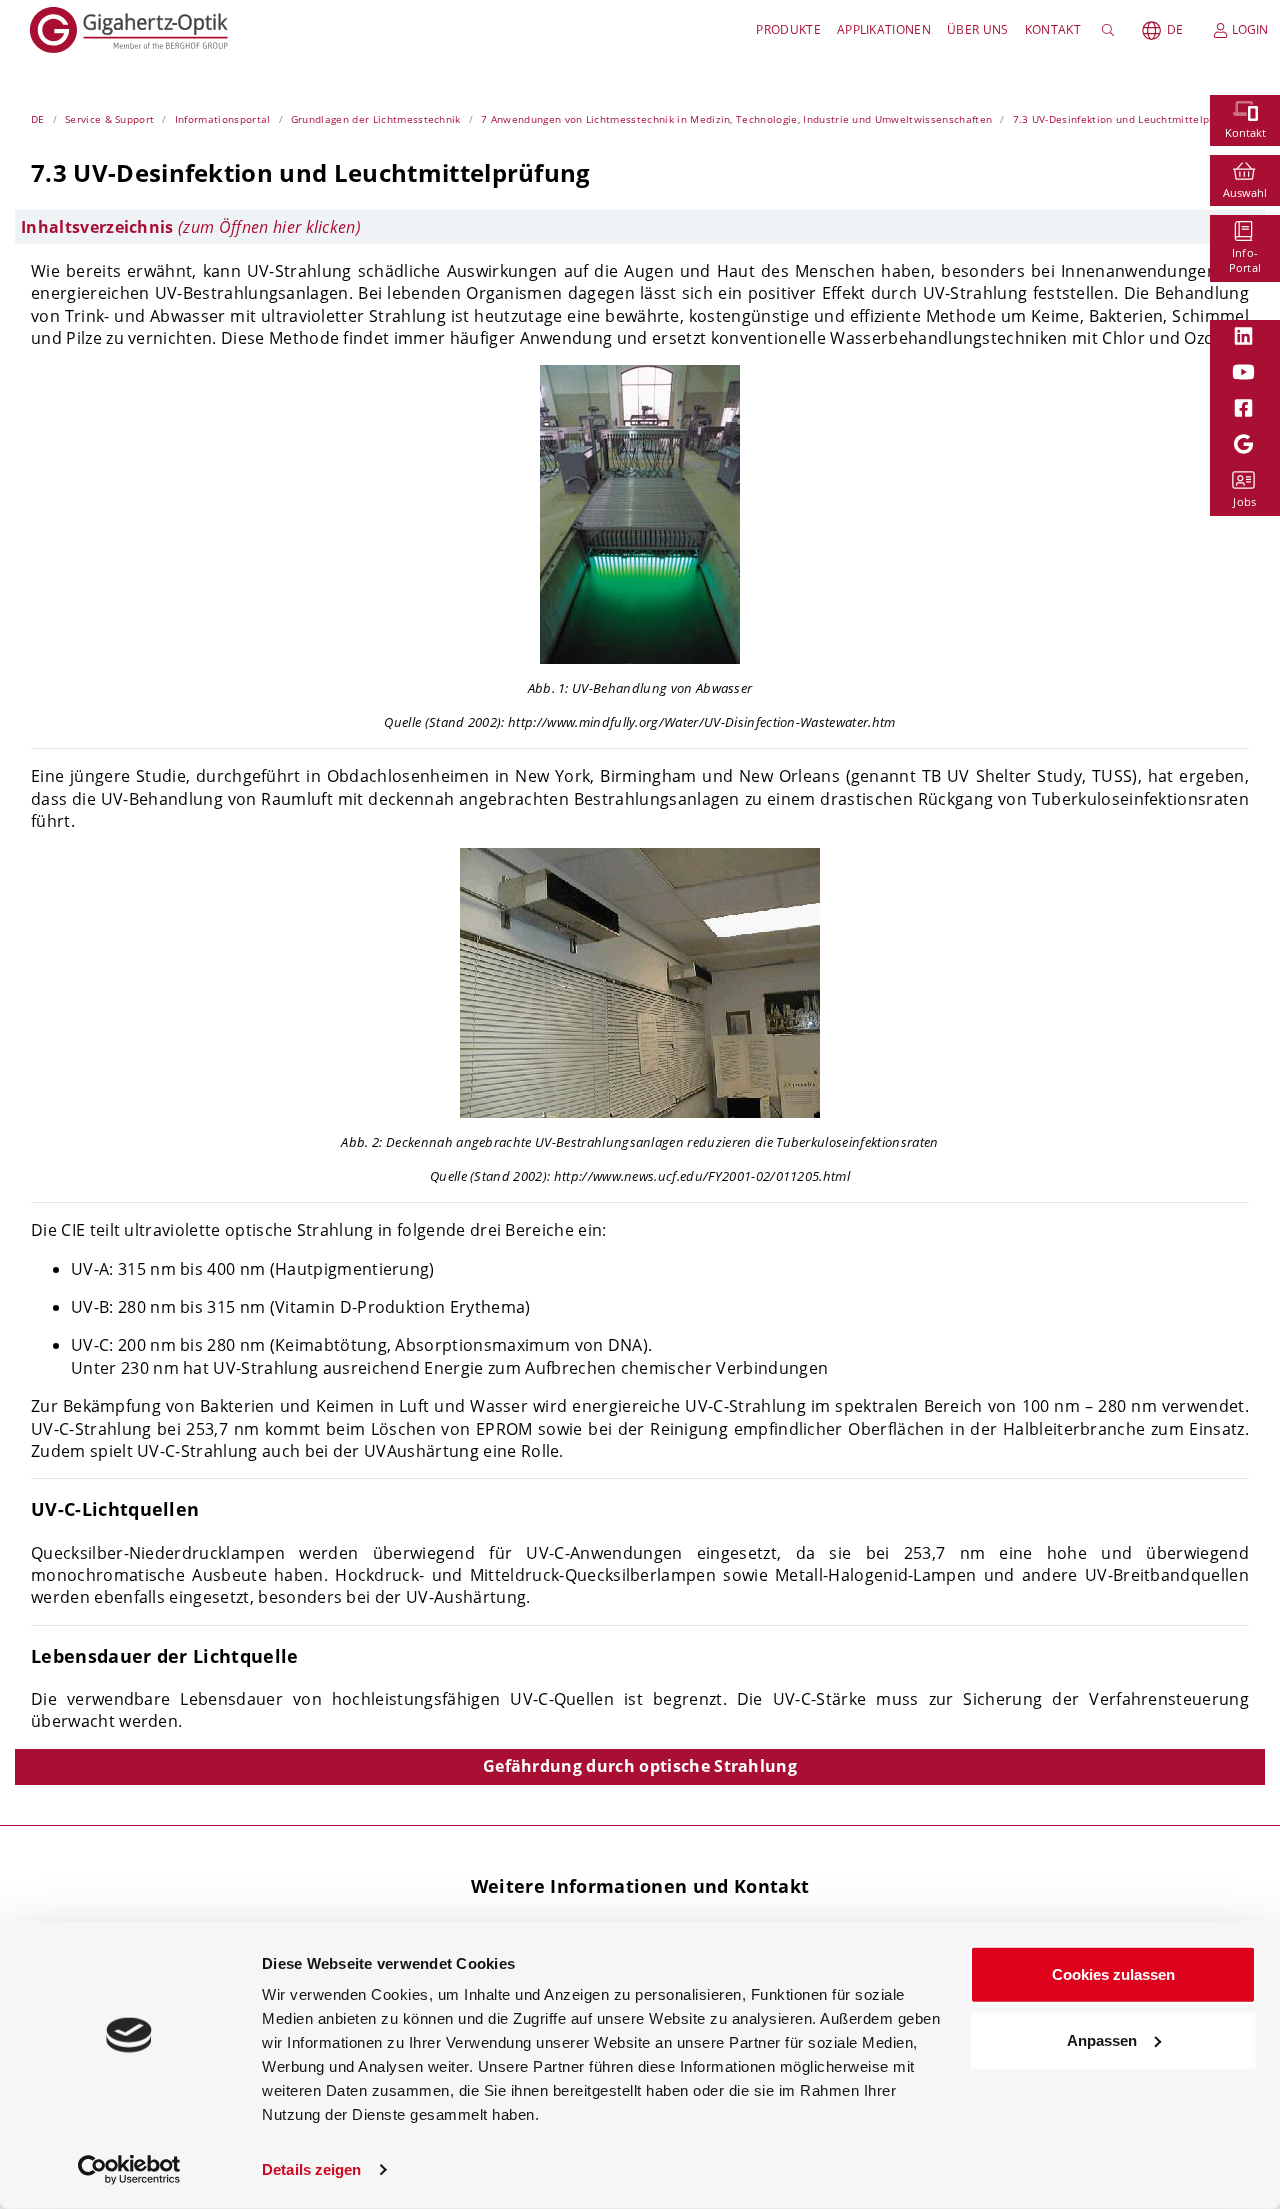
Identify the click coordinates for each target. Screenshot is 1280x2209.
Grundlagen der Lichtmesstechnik (376, 119)
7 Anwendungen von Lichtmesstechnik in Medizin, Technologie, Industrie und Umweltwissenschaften (736, 119)
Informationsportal (223, 119)
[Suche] (1111, 30)
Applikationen (884, 29)
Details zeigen (311, 2169)
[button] (640, 227)
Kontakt (1053, 29)
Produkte (788, 29)
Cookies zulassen (1113, 1974)
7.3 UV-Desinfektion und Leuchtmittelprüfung (1127, 119)
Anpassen (1102, 2039)
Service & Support (109, 119)
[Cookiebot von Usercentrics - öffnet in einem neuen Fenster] (129, 2170)
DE (1175, 29)
